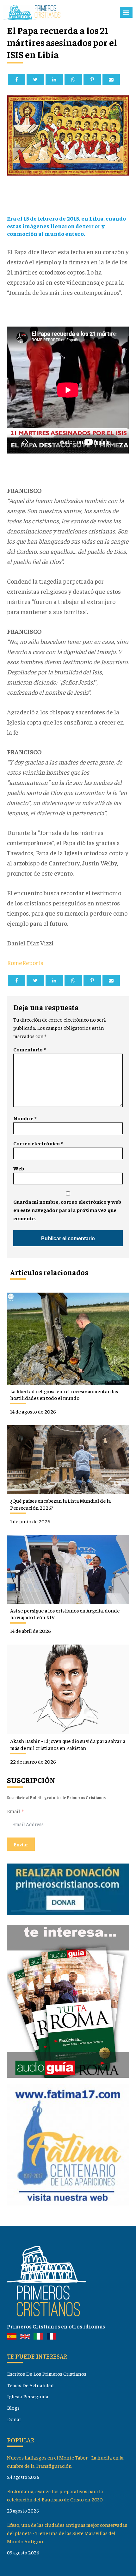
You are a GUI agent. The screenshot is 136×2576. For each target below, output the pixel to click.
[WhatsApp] (73, 79)
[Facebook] (17, 79)
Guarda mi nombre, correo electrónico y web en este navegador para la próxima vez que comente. (67, 1210)
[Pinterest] (92, 79)
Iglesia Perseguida (28, 2396)
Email (13, 1811)
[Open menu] (126, 12)
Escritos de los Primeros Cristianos (47, 2374)
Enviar (21, 1844)
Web (19, 1168)
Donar (14, 2419)
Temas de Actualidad (30, 2385)
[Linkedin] (54, 79)
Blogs (13, 2408)
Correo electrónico (38, 1143)
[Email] (111, 79)
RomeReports (25, 962)
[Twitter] (35, 79)
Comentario (29, 1049)
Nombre (25, 1118)
